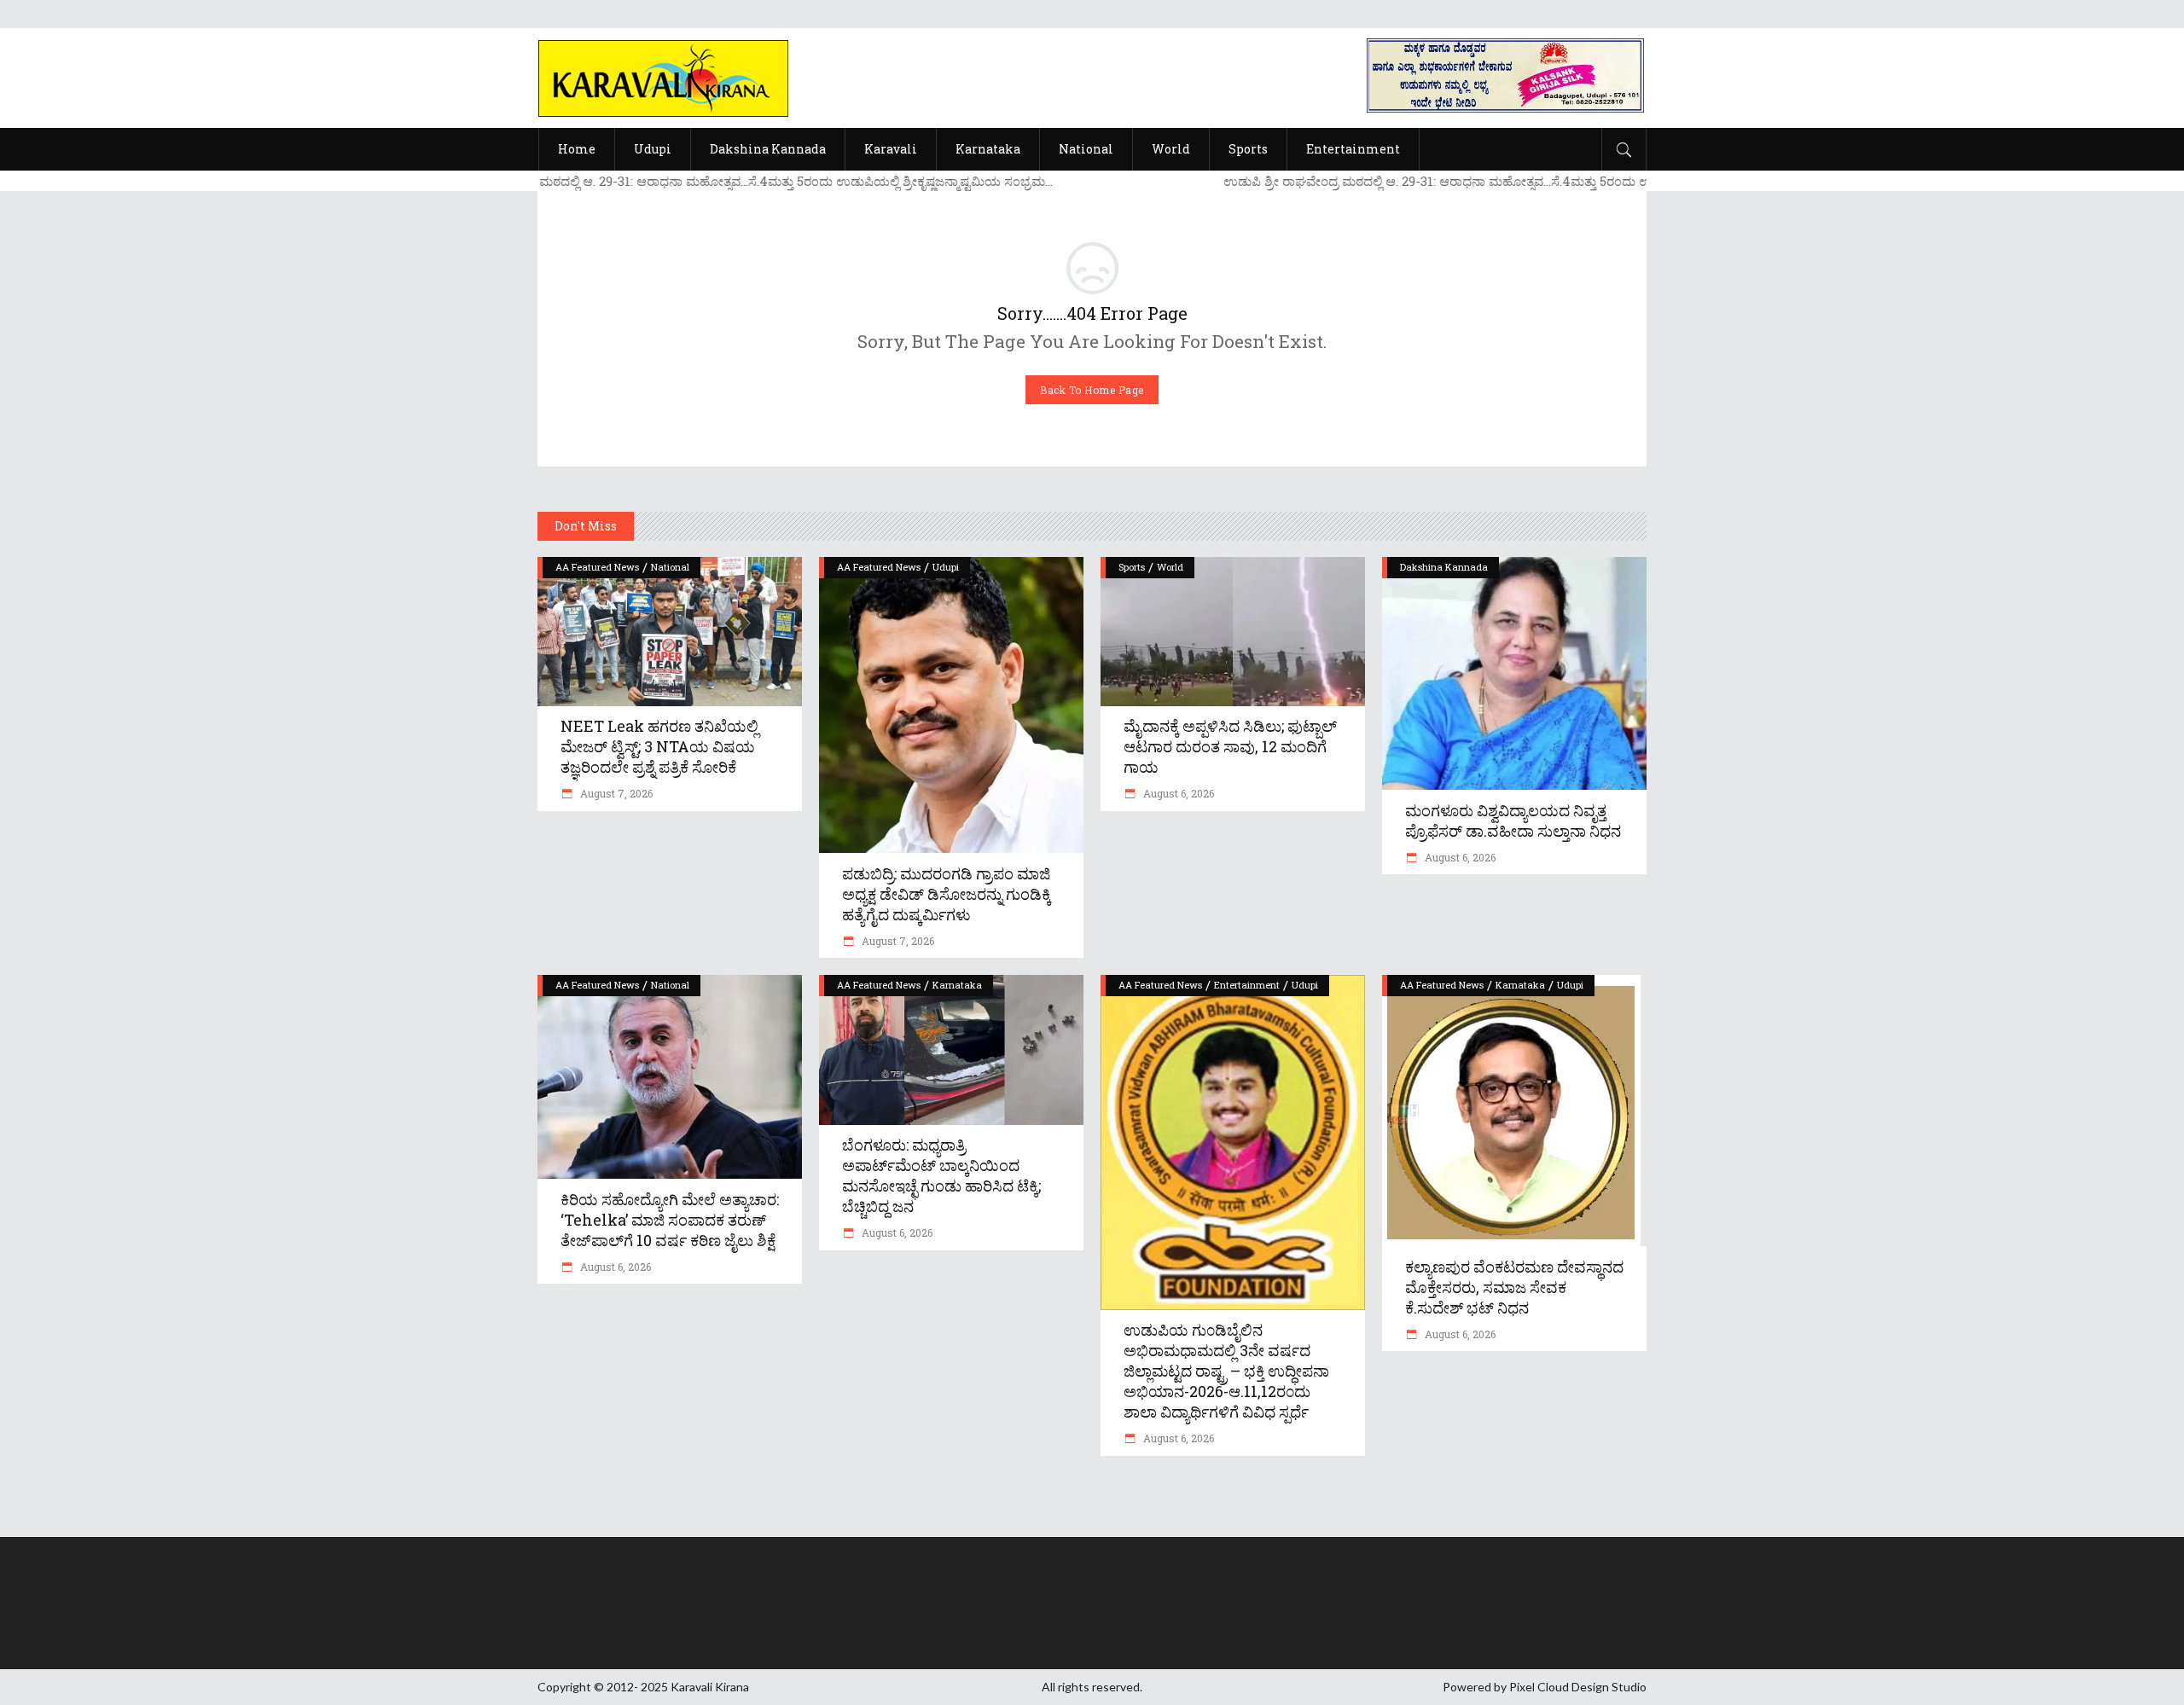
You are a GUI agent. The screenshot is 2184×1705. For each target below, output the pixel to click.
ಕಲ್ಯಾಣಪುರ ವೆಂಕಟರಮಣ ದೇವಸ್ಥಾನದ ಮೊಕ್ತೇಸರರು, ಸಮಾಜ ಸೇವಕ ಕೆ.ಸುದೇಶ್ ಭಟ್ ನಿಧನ (1514, 1287)
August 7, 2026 (615, 793)
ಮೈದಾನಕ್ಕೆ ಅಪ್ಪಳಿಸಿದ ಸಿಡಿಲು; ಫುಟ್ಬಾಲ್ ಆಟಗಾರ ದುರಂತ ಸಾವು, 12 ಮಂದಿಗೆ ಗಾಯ (1230, 746)
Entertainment (1247, 985)
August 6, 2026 (1177, 793)
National (670, 567)
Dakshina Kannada (1444, 567)
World (1170, 567)
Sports (1132, 567)
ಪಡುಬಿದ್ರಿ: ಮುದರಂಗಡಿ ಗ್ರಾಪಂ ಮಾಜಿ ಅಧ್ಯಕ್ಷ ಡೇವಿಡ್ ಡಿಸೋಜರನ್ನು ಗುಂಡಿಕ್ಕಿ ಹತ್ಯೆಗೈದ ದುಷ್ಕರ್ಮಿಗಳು (947, 894)
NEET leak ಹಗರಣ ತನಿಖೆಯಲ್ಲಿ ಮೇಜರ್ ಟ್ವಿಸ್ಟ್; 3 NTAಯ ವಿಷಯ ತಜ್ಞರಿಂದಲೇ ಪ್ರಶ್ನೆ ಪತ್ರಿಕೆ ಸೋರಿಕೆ (659, 746)
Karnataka (957, 985)
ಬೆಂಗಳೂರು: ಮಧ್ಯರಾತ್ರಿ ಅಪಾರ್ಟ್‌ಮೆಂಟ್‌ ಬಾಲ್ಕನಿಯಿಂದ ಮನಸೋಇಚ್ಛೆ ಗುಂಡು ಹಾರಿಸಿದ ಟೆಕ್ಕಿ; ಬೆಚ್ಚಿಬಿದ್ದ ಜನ (941, 1175)
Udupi (946, 567)
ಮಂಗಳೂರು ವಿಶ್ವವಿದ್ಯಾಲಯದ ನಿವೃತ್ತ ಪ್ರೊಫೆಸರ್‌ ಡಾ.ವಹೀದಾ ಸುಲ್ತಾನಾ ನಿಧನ (1513, 821)
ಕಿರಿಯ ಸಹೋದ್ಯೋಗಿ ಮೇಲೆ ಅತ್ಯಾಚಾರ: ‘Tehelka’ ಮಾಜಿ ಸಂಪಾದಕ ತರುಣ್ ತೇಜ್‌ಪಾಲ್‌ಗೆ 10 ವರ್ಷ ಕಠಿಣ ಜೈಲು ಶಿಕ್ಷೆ (670, 1220)
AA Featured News (597, 567)
